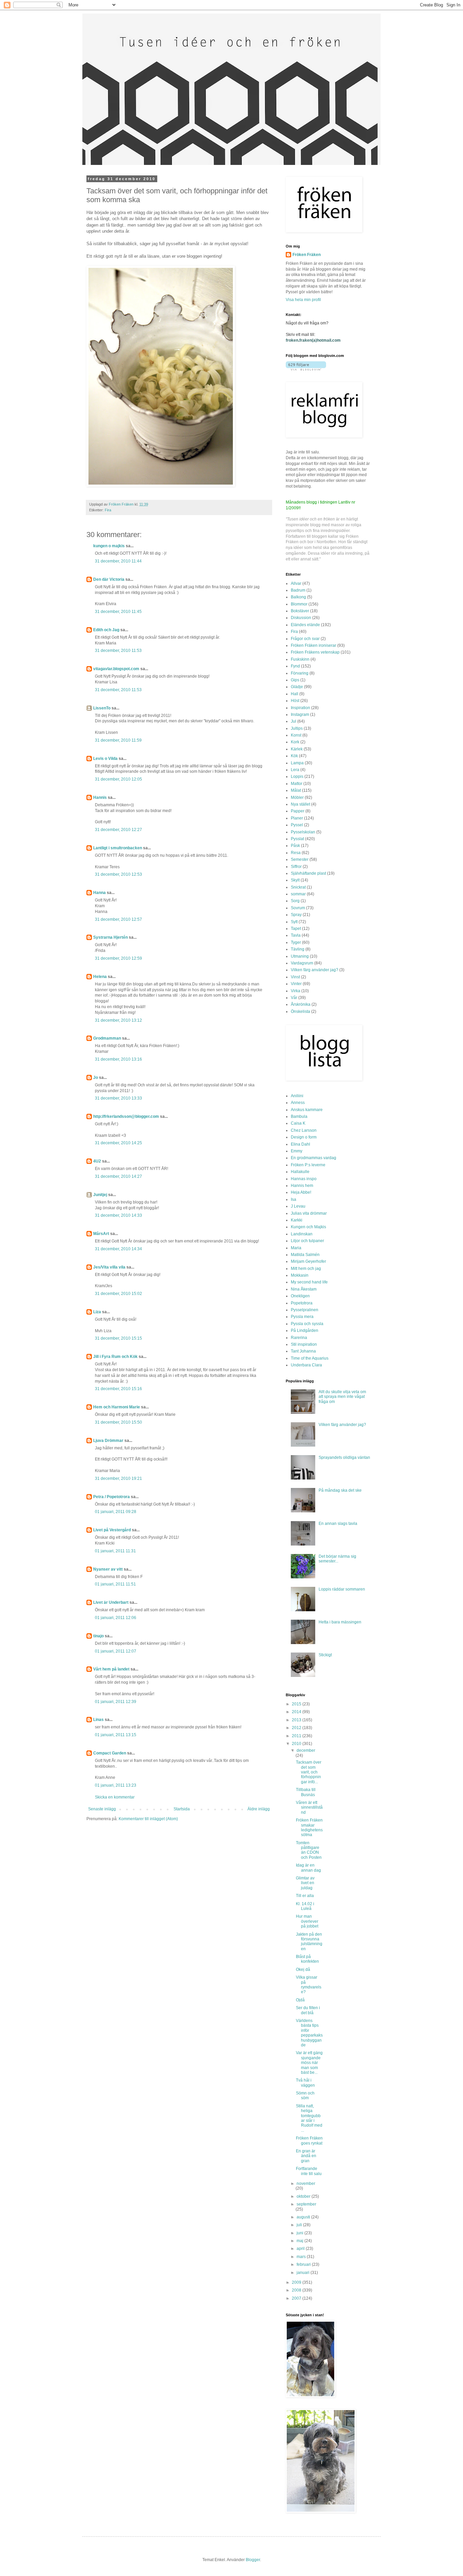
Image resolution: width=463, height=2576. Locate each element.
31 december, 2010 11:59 (118, 740)
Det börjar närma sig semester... (337, 1559)
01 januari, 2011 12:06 (116, 1618)
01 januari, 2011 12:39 (116, 1702)
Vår (294, 998)
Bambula (299, 1116)
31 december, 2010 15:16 (118, 1389)
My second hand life (309, 1282)
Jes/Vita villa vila (109, 1267)
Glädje (297, 687)
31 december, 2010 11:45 (118, 612)
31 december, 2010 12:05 (118, 779)
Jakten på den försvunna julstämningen (309, 1942)
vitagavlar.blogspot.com (116, 669)
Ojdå (300, 2000)
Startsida (182, 1809)
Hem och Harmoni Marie (117, 1407)
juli (300, 2225)
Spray (296, 915)
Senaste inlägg (102, 1809)
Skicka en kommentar (115, 1797)
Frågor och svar (305, 639)
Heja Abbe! (301, 1192)
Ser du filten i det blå (308, 2010)
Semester (300, 859)
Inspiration (300, 708)
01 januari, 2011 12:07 (116, 1651)
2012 (297, 1728)
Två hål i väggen (305, 2083)
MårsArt (101, 1234)
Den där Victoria (109, 579)
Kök (294, 756)
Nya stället (300, 804)
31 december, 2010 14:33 (118, 1215)
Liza (97, 1312)
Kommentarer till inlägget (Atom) (148, 1819)
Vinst (295, 977)
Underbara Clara (306, 1365)
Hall (295, 694)
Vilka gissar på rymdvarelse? (309, 1985)
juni (300, 2233)
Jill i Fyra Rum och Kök (115, 1357)
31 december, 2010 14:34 (118, 1249)
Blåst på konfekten (307, 1959)
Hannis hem (302, 1186)
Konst (296, 735)
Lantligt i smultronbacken (118, 848)
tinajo (98, 1636)
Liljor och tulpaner (307, 1241)
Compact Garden (110, 1753)
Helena (100, 977)
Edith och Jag (106, 630)
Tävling (298, 949)
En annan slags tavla (338, 1524)
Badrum (298, 590)
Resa (296, 853)
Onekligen (300, 1296)
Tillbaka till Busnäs (306, 1792)
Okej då (303, 1970)
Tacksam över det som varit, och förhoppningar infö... (309, 1772)
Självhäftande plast (308, 873)
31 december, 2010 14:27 (118, 1176)
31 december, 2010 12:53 (118, 874)
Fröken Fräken (307, 255)
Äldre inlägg (259, 1809)
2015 (297, 1704)
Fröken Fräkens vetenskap (315, 652)
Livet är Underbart (111, 1602)
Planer (297, 818)
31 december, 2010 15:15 (118, 1338)
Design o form (304, 1137)
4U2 (97, 1161)
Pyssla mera (302, 1317)
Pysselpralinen (305, 1310)
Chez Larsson (304, 1130)
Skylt (295, 880)
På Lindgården (305, 1330)
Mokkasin (300, 1275)
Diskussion (301, 618)
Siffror (296, 867)
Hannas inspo (304, 1179)
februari (304, 2264)
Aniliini (297, 1096)
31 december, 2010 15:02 (118, 1294)
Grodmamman (107, 1038)
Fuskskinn (300, 659)
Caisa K (298, 1123)
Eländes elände (305, 625)
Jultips (297, 728)
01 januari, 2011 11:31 (115, 1551)
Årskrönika (301, 1004)
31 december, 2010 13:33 (118, 1098)
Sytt (294, 922)
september (306, 2204)
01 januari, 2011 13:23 (116, 1785)
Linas (98, 1720)
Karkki (297, 1220)
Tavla (296, 935)
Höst (295, 701)
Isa (294, 1199)
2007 (297, 2298)
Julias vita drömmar (309, 1213)
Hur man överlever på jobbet (307, 1921)
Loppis (297, 776)
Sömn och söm (305, 2095)
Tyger (296, 942)
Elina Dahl (300, 1144)
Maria (296, 1248)
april (301, 2249)
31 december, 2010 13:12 (118, 1020)
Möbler (297, 797)
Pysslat (297, 839)
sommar (298, 894)
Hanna (99, 893)
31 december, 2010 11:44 (118, 561)
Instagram (300, 715)
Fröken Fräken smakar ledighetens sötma (309, 1827)
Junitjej (100, 1195)
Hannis (100, 797)
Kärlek (297, 749)
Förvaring (300, 673)
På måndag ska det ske (340, 1490)
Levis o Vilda (105, 759)
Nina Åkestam (304, 1289)
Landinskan (302, 1234)
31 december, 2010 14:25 (118, 1143)
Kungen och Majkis (308, 1227)
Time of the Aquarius (310, 1358)
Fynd (295, 666)
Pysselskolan (303, 832)
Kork (295, 742)
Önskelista (300, 1012)
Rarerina (299, 1338)
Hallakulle (300, 1172)
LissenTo (102, 708)
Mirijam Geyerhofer (308, 1261)
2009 (297, 2282)
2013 (297, 1720)
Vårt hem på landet (111, 1669)
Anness (298, 1103)
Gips (295, 680)
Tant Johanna (303, 1351)
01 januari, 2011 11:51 (115, 1584)
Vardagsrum (302, 963)
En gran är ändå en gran (306, 2156)
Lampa (297, 763)
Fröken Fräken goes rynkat (309, 2141)
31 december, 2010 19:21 (118, 1478)
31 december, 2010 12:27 (118, 830)
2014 (297, 1712)
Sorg (295, 901)
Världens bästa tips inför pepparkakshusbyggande (309, 2033)
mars (302, 2257)
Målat (296, 790)
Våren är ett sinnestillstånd (309, 1807)
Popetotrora (302, 1303)
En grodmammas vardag (314, 1158)
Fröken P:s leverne (308, 1165)
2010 (297, 1744)
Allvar (296, 583)
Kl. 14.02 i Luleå (305, 1906)
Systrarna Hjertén (110, 937)
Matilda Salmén (305, 1255)
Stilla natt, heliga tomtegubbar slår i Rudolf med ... (309, 2118)
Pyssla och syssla (307, 1324)
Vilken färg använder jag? (315, 970)
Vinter (296, 984)
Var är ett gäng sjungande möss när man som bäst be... (309, 2063)
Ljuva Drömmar (108, 1441)
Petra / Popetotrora (112, 1497)
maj (300, 2241)
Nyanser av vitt (108, 1569)
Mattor (297, 784)
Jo (96, 1078)
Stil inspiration (304, 1344)
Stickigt (325, 1655)
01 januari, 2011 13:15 (116, 1735)
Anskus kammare (307, 1110)
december (306, 1750)
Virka (296, 991)
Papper (298, 811)
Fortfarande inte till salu (309, 2171)
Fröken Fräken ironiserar (314, 645)
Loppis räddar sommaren (342, 1589)
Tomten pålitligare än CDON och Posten (309, 1850)
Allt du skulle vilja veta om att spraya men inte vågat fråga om (342, 1397)
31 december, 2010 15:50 (118, 1422)
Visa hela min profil (303, 300)
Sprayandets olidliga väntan (344, 1457)
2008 (297, 2290)
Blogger (253, 2560)
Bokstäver (300, 611)
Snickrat (298, 887)
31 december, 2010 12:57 (118, 919)
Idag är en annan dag (308, 1868)
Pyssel (297, 825)
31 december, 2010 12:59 (118, 958)
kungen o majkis (109, 546)
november (306, 2184)
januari (304, 2273)
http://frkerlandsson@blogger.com (126, 1116)
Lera (295, 770)
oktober (304, 2196)
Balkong (298, 597)
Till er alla (305, 1896)
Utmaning (300, 956)
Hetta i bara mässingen (340, 1622)
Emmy (297, 1151)
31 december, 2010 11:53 (118, 651)
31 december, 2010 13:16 (118, 1059)
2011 (297, 1736)
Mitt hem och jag (306, 1269)
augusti (304, 2217)
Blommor (299, 604)
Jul (294, 721)
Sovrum (298, 908)
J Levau (298, 1206)
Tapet (296, 929)
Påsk (295, 846)
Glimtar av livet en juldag (305, 1883)
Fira (108, 510)
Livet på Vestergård (112, 1530)
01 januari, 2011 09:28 (116, 1512)
